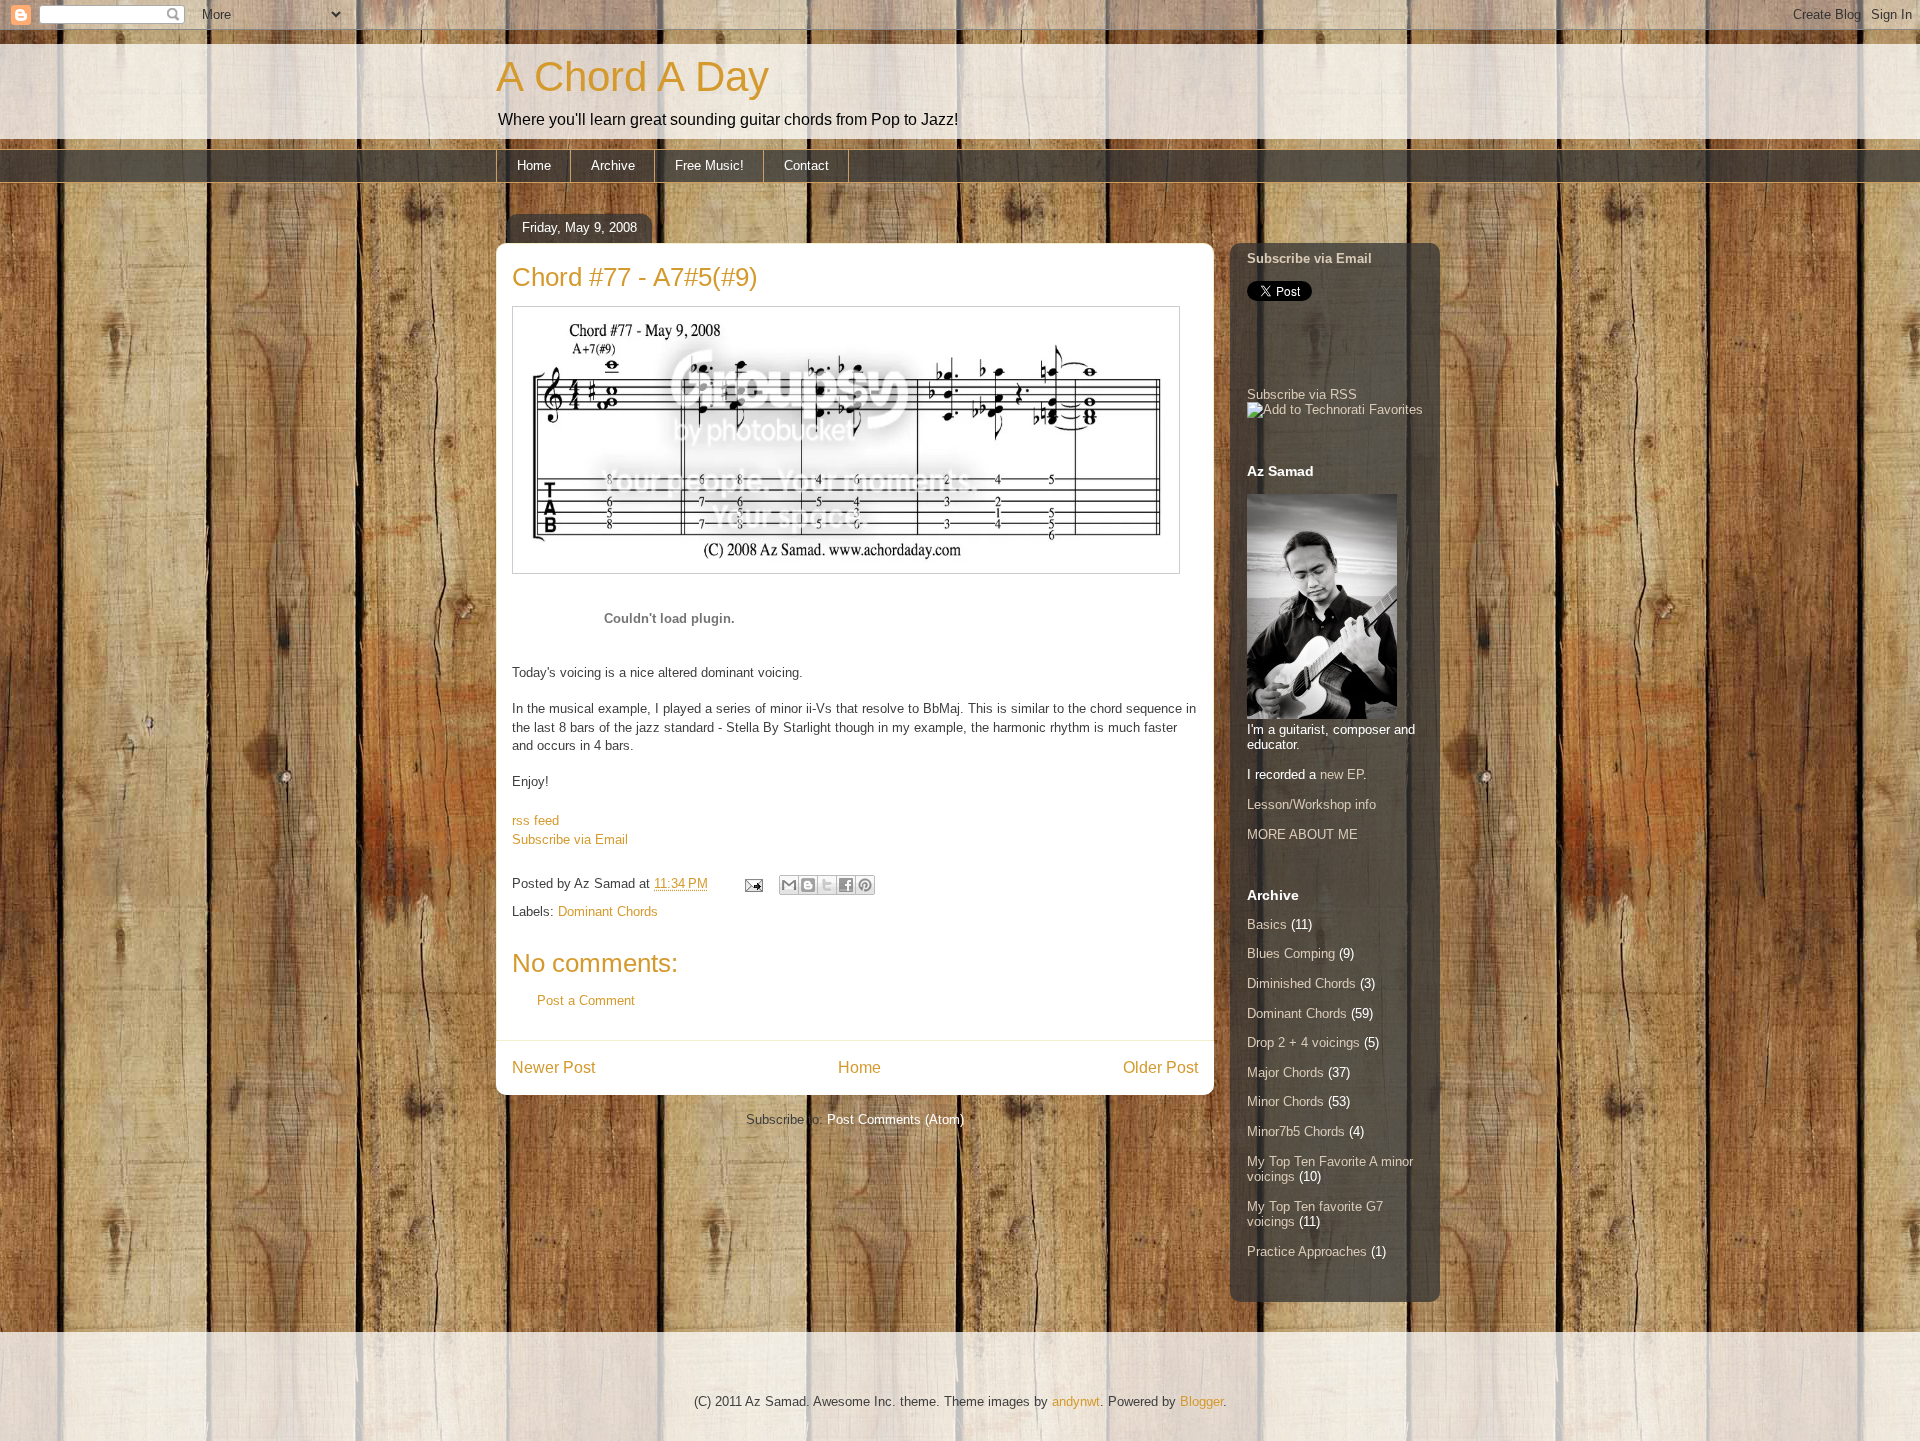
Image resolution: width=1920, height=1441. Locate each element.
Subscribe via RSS (1302, 394)
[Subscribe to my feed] (520, 802)
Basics (1267, 924)
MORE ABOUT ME (1302, 834)
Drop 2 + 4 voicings (1303, 1042)
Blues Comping (1291, 953)
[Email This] (789, 885)
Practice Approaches (1307, 1251)
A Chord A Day (632, 76)
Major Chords (1285, 1072)
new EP (1341, 774)
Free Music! (709, 165)
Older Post (1160, 1067)
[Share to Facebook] (846, 885)
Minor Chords (1285, 1101)
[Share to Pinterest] (865, 885)
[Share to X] (827, 885)
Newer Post (553, 1067)
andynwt (1076, 1401)
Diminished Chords (1301, 983)
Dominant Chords (608, 911)
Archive (613, 165)
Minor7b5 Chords (1296, 1131)
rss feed (535, 820)
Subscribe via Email (570, 839)
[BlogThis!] (808, 885)
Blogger (1201, 1401)
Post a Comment (586, 1000)
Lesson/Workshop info (1311, 804)
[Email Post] (752, 883)
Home (534, 165)
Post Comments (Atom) (895, 1119)
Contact (806, 165)
